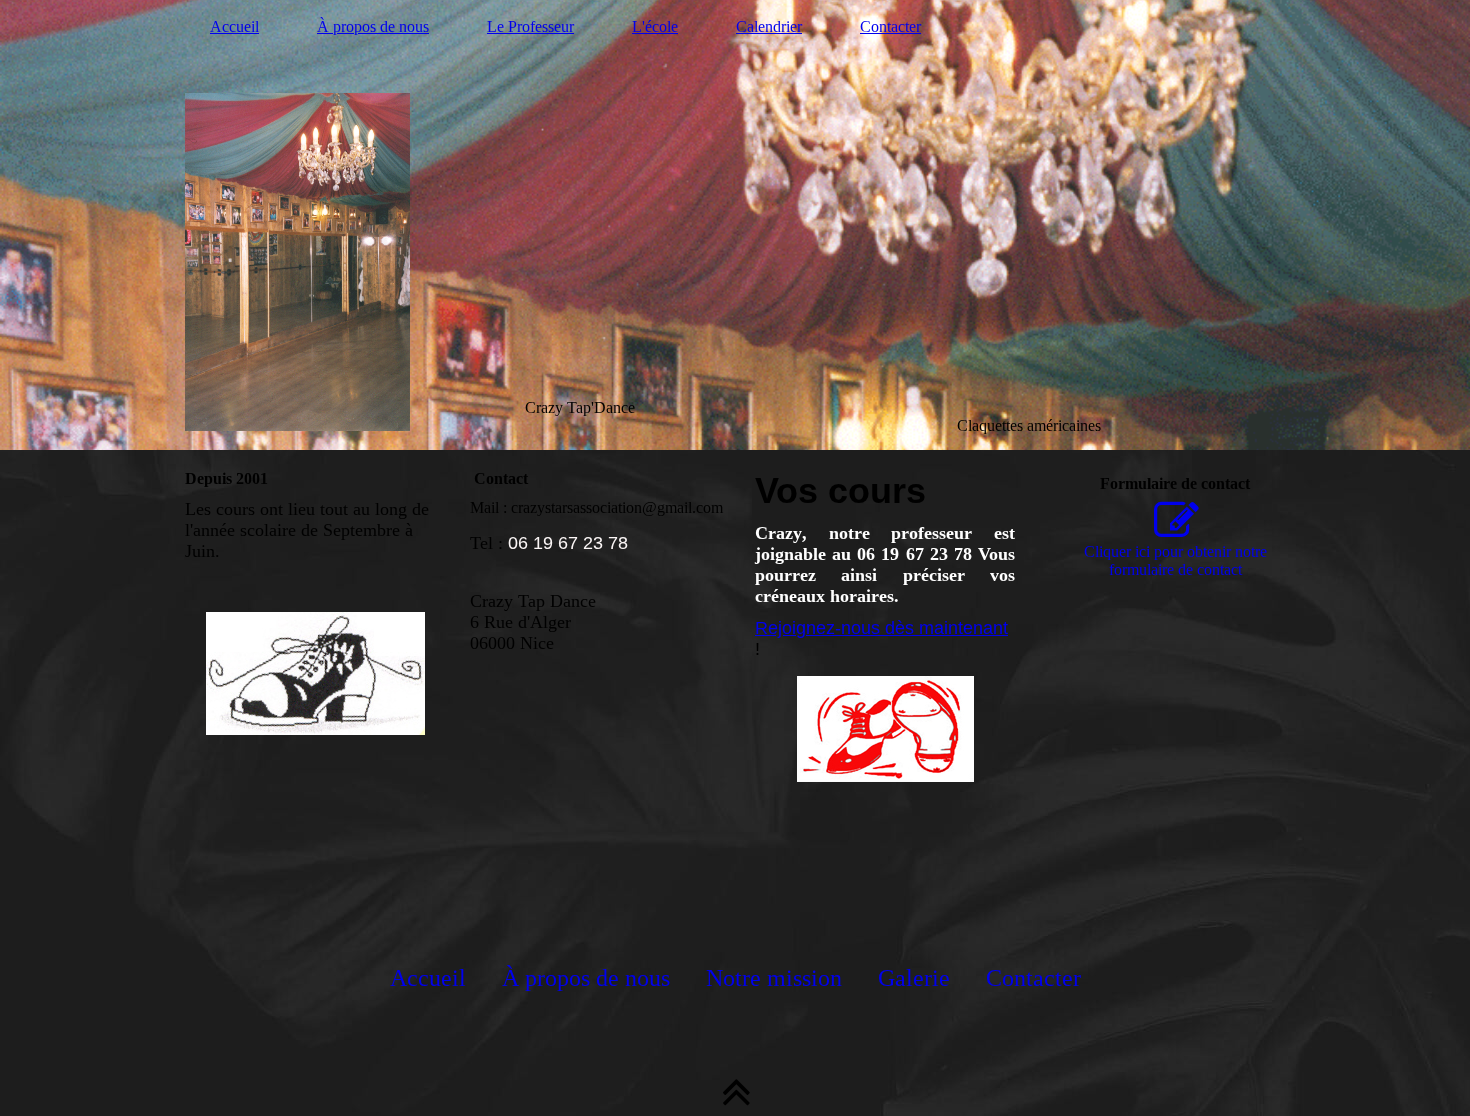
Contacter (890, 26)
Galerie (914, 978)
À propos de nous (373, 26)
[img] (735, 225)
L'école (655, 26)
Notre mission (774, 978)
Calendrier (769, 26)
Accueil (234, 26)
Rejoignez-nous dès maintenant (881, 628)
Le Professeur (530, 26)
